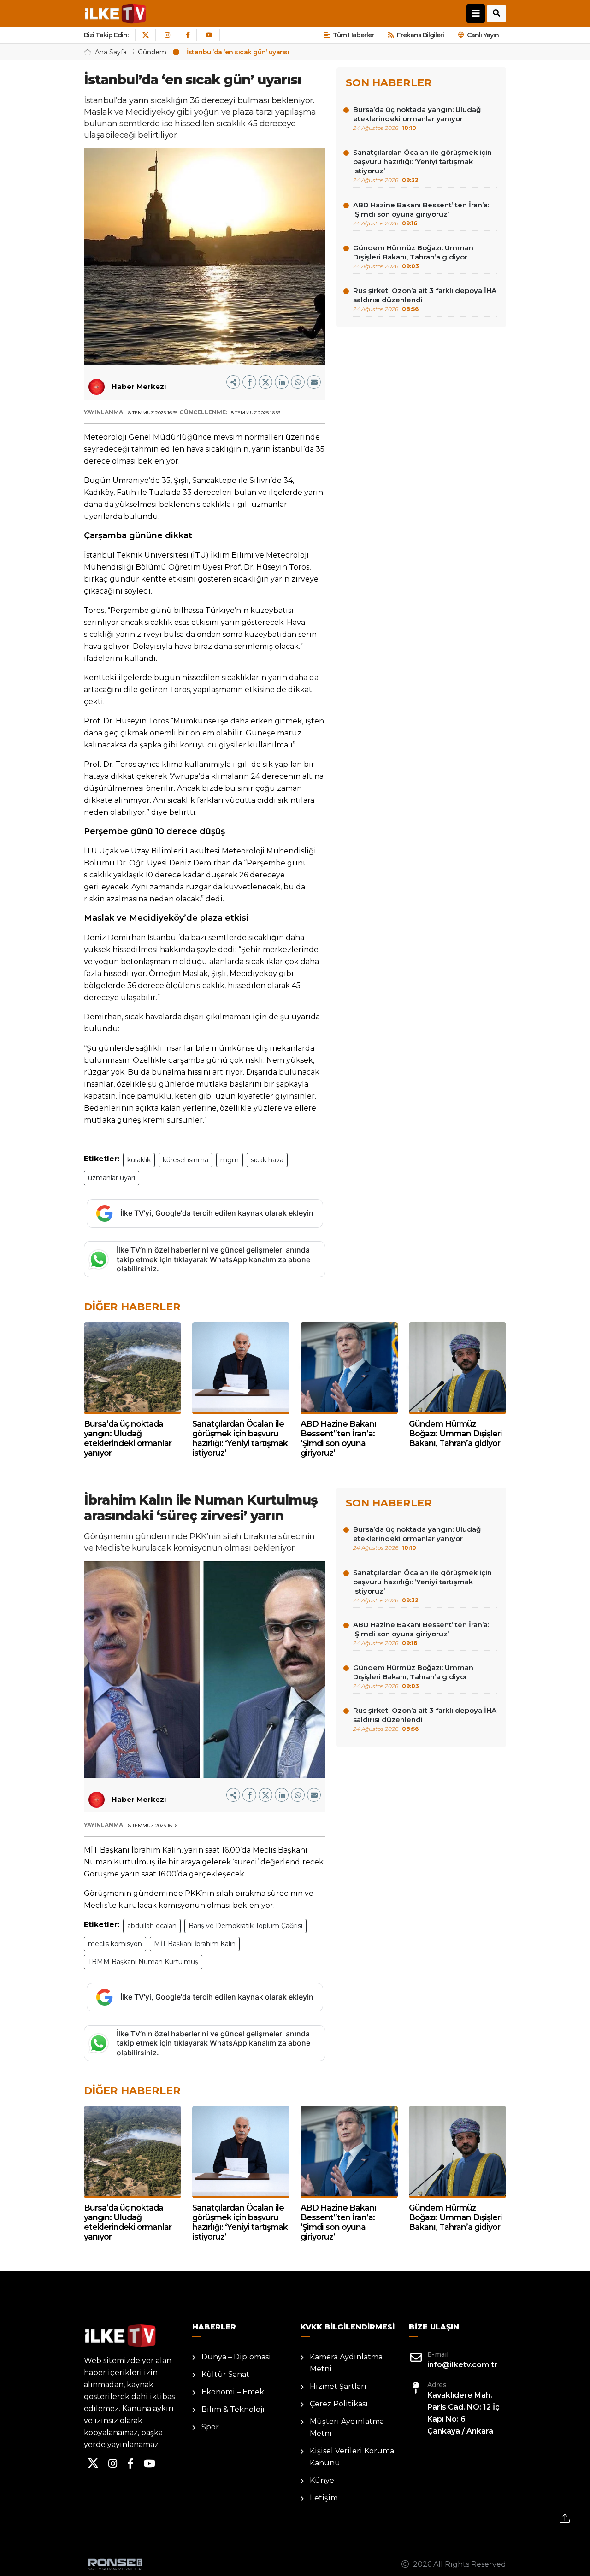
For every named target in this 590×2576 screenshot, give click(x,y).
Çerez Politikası (339, 2404)
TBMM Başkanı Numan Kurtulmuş (143, 1962)
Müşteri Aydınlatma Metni (347, 2427)
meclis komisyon (115, 1944)
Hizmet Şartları (338, 2386)
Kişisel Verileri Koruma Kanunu (352, 2457)
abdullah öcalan (152, 1926)
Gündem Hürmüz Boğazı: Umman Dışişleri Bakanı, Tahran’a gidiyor (413, 256)
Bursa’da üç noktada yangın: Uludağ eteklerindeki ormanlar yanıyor (417, 118)
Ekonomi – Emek (233, 2392)
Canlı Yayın (483, 35)
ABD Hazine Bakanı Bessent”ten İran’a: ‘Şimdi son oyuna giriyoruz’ (421, 214)
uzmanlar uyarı (112, 1178)
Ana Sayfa (111, 52)
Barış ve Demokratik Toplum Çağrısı (245, 1926)
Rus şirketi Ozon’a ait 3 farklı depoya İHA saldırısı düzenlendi (425, 299)
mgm (230, 1160)
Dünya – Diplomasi (236, 2357)
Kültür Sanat (225, 2374)
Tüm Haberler (353, 35)
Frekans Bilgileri (420, 35)
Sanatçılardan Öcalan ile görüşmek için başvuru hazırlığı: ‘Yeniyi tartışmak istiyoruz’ (422, 166)
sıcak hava (267, 1160)
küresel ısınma (186, 1160)
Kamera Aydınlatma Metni (346, 2363)
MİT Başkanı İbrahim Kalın (195, 1944)
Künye (322, 2480)
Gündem (152, 52)
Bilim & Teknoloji (233, 2409)
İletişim (324, 2498)
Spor (210, 2427)
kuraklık (139, 1160)
